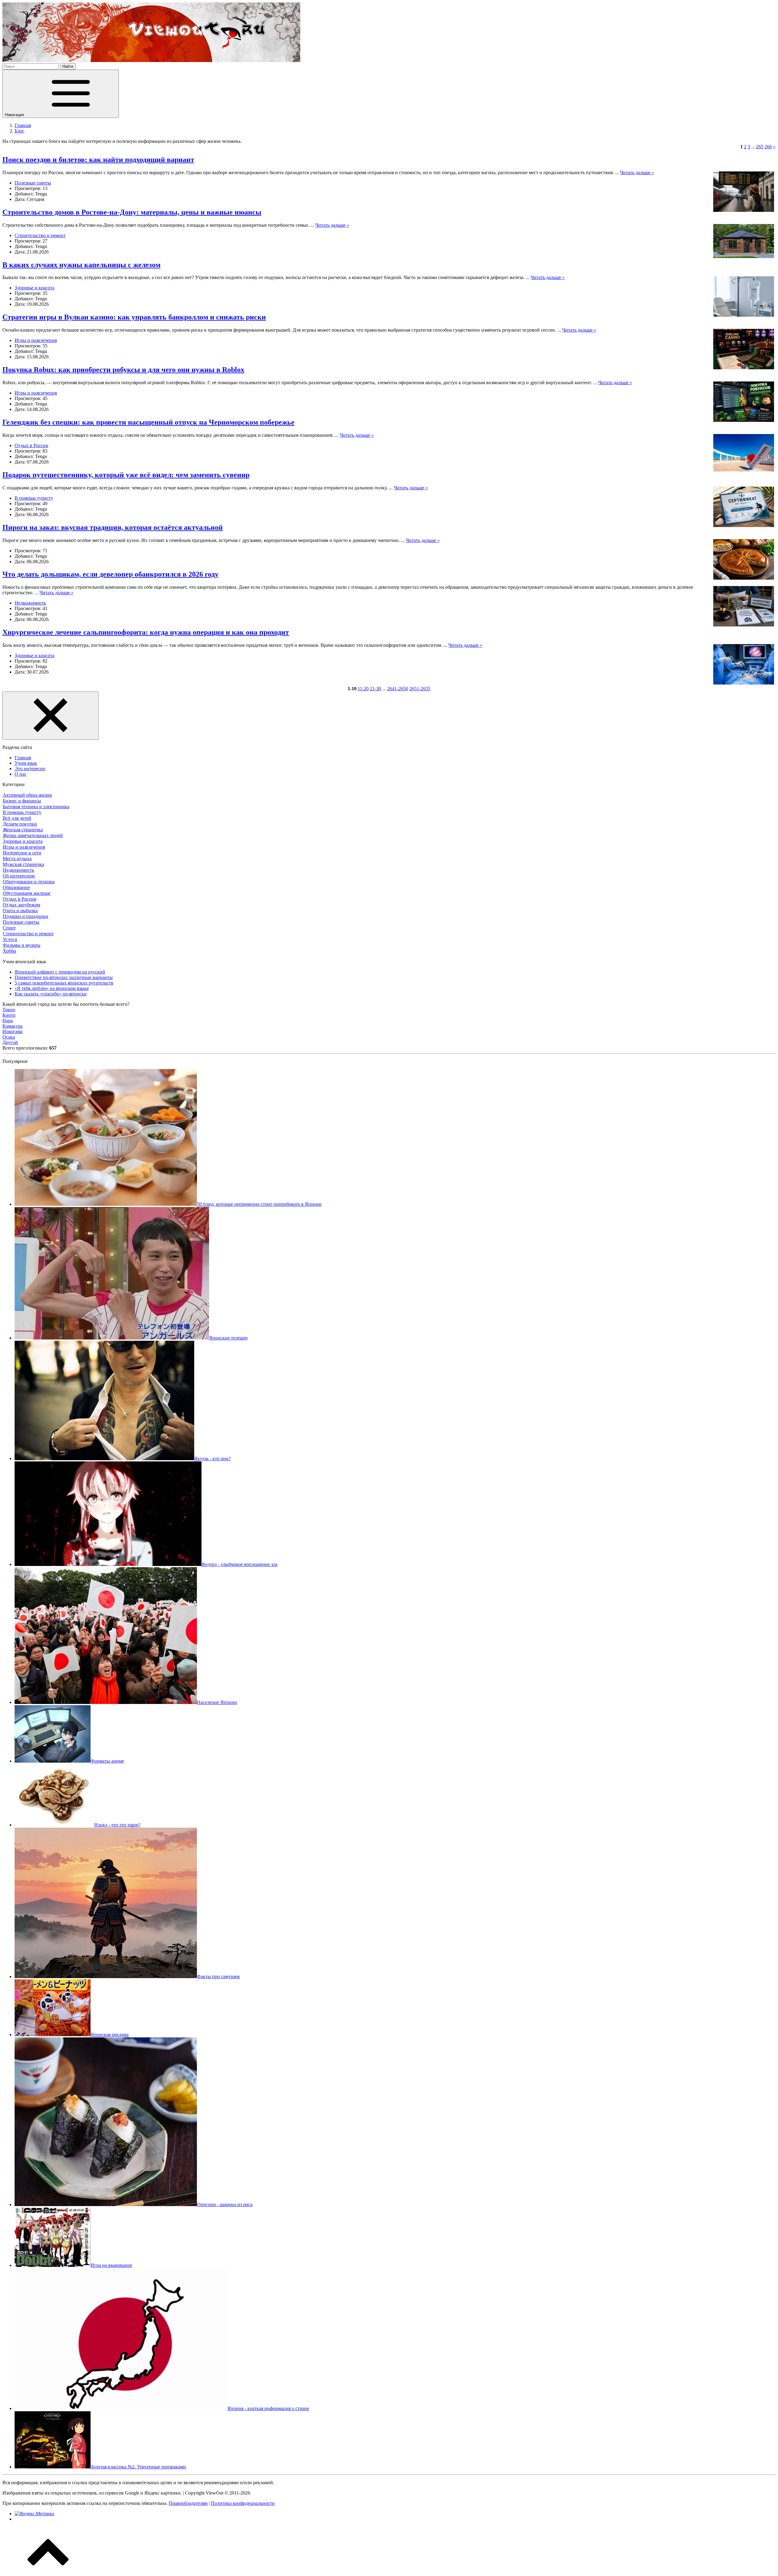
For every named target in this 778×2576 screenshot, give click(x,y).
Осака (9, 1037)
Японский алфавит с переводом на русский (60, 972)
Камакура (12, 1026)
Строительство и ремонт (40, 235)
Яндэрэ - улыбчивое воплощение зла (239, 1564)
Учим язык (26, 763)
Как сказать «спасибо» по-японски (51, 994)
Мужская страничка (23, 864)
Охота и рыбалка (20, 910)
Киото (9, 1015)
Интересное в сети (22, 853)
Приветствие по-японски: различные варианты (64, 977)
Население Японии (217, 1702)
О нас (21, 774)
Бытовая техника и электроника (36, 807)
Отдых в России (31, 445)
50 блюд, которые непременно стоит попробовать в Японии (259, 1204)
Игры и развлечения (36, 340)
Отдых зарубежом (21, 905)
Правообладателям (188, 2503)
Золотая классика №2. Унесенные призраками (138, 2467)
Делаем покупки (20, 824)
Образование (16, 887)
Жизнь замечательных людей (33, 835)
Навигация (15, 115)
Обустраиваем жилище (27, 893)
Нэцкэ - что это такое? (117, 1825)
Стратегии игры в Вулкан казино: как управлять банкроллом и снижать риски (134, 317)
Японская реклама (110, 2035)
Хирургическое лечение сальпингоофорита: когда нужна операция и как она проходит (146, 632)
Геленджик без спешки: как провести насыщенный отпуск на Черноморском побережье (148, 422)
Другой (10, 1042)
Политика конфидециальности (243, 2503)
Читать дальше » (637, 172)
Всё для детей (17, 818)
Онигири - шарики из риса (225, 2204)
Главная (23, 758)
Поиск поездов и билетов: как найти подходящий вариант (98, 160)
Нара (8, 1021)
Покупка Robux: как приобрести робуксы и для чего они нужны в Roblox (123, 370)
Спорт (9, 928)
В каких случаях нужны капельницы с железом (81, 265)
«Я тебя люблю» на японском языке (52, 988)
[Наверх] (48, 2571)
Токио (9, 1010)
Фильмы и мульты (22, 945)
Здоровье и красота (34, 288)
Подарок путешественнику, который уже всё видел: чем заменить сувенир (126, 475)
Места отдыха (17, 859)
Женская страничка (23, 830)
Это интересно (30, 769)
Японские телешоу (229, 1338)
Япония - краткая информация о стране (268, 2408)
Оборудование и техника (29, 882)
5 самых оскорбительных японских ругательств (64, 983)
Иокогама (12, 1031)
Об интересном (19, 876)
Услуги (10, 939)
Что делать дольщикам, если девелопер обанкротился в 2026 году (110, 574)
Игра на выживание (111, 2265)
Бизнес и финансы (22, 801)
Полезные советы (33, 183)
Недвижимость (30, 603)
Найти (68, 66)
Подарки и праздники (26, 916)
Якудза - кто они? (212, 1459)
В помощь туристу (34, 498)
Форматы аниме (107, 1761)
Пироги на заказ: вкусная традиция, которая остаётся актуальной (113, 527)
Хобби (9, 951)
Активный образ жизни (27, 795)
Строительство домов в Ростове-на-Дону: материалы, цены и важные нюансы (132, 212)
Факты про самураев (218, 1976)
